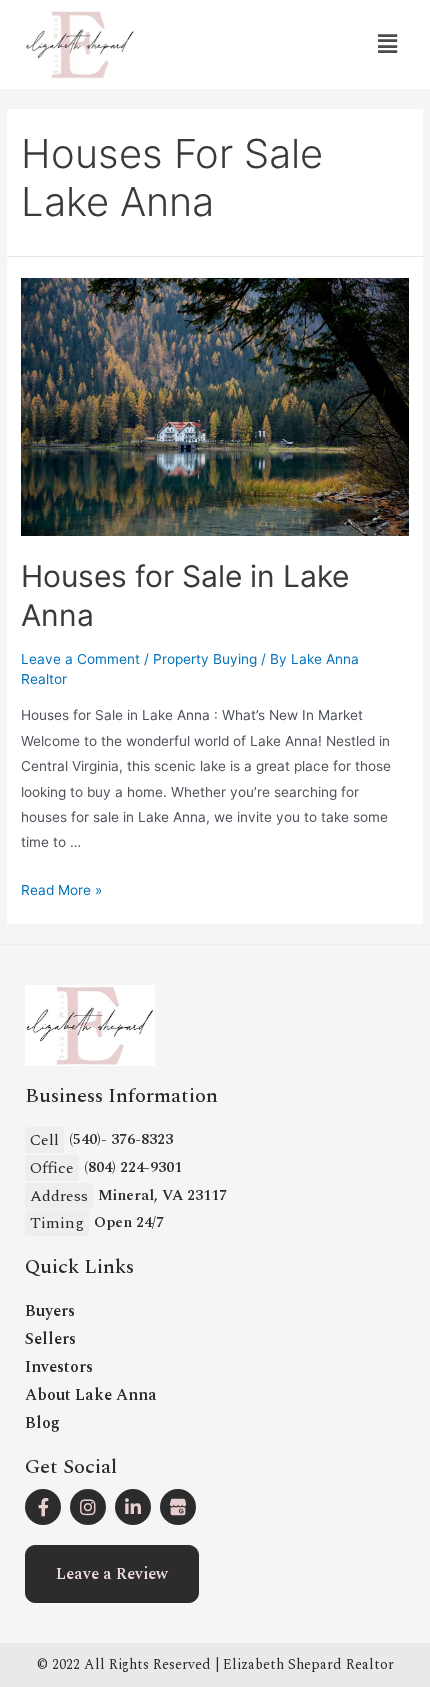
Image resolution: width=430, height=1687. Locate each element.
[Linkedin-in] (133, 1507)
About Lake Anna (91, 1395)
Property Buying (205, 659)
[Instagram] (88, 1507)
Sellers (50, 1339)
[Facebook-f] (43, 1507)
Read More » (61, 890)
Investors (59, 1367)
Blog (42, 1423)
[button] (112, 1574)
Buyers (50, 1311)
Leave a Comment (80, 659)
